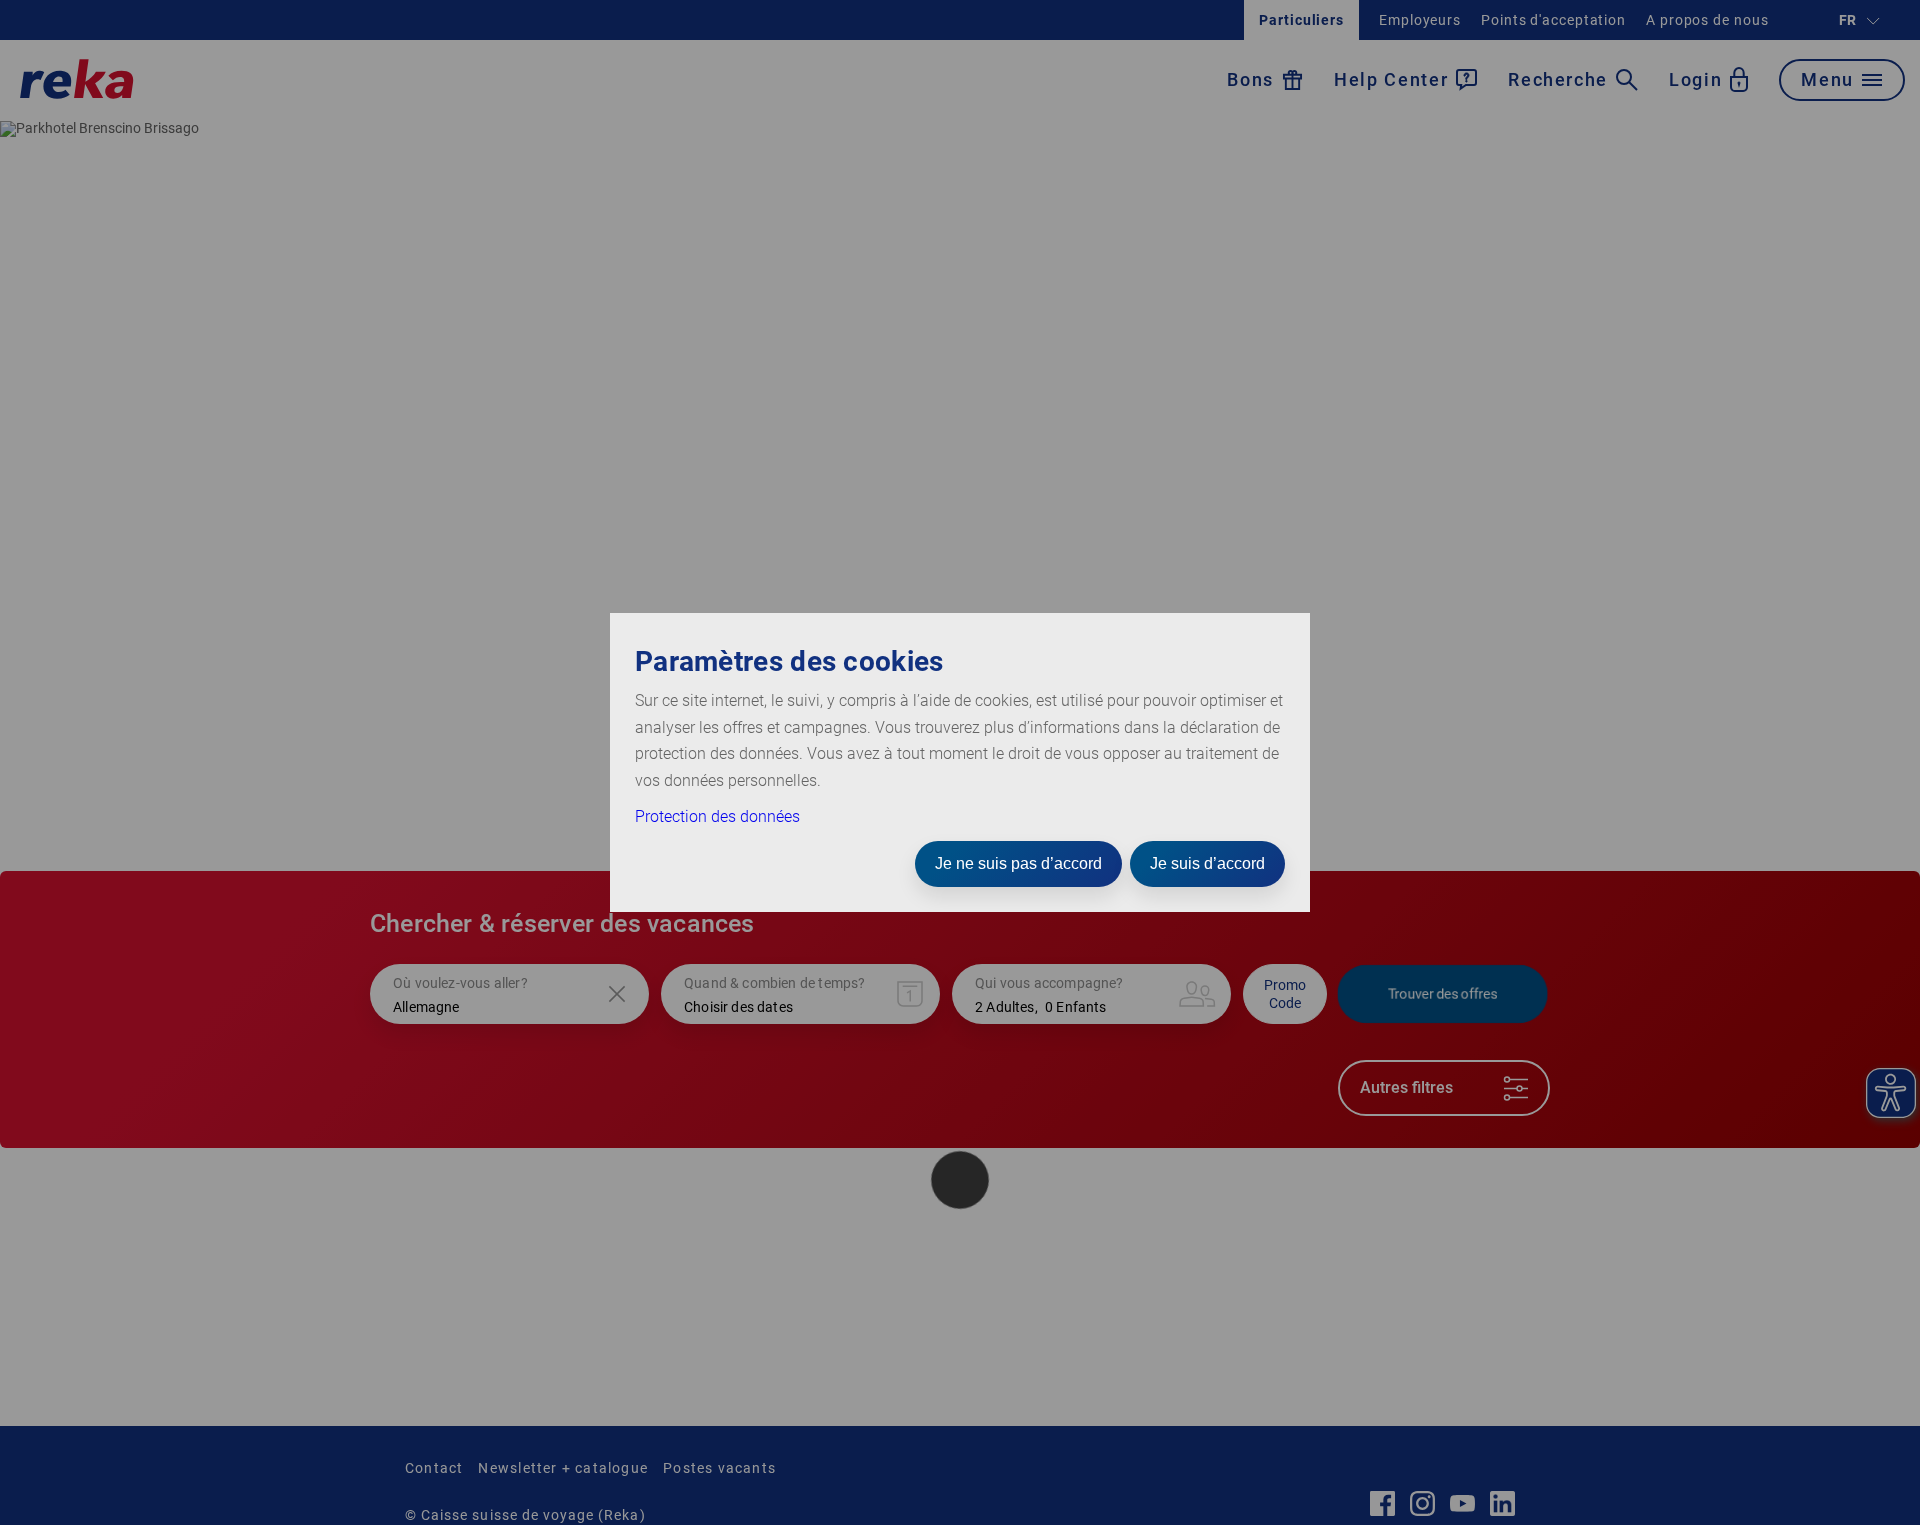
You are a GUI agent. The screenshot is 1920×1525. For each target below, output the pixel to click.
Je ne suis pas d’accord (1018, 863)
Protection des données (717, 816)
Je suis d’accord (1207, 863)
